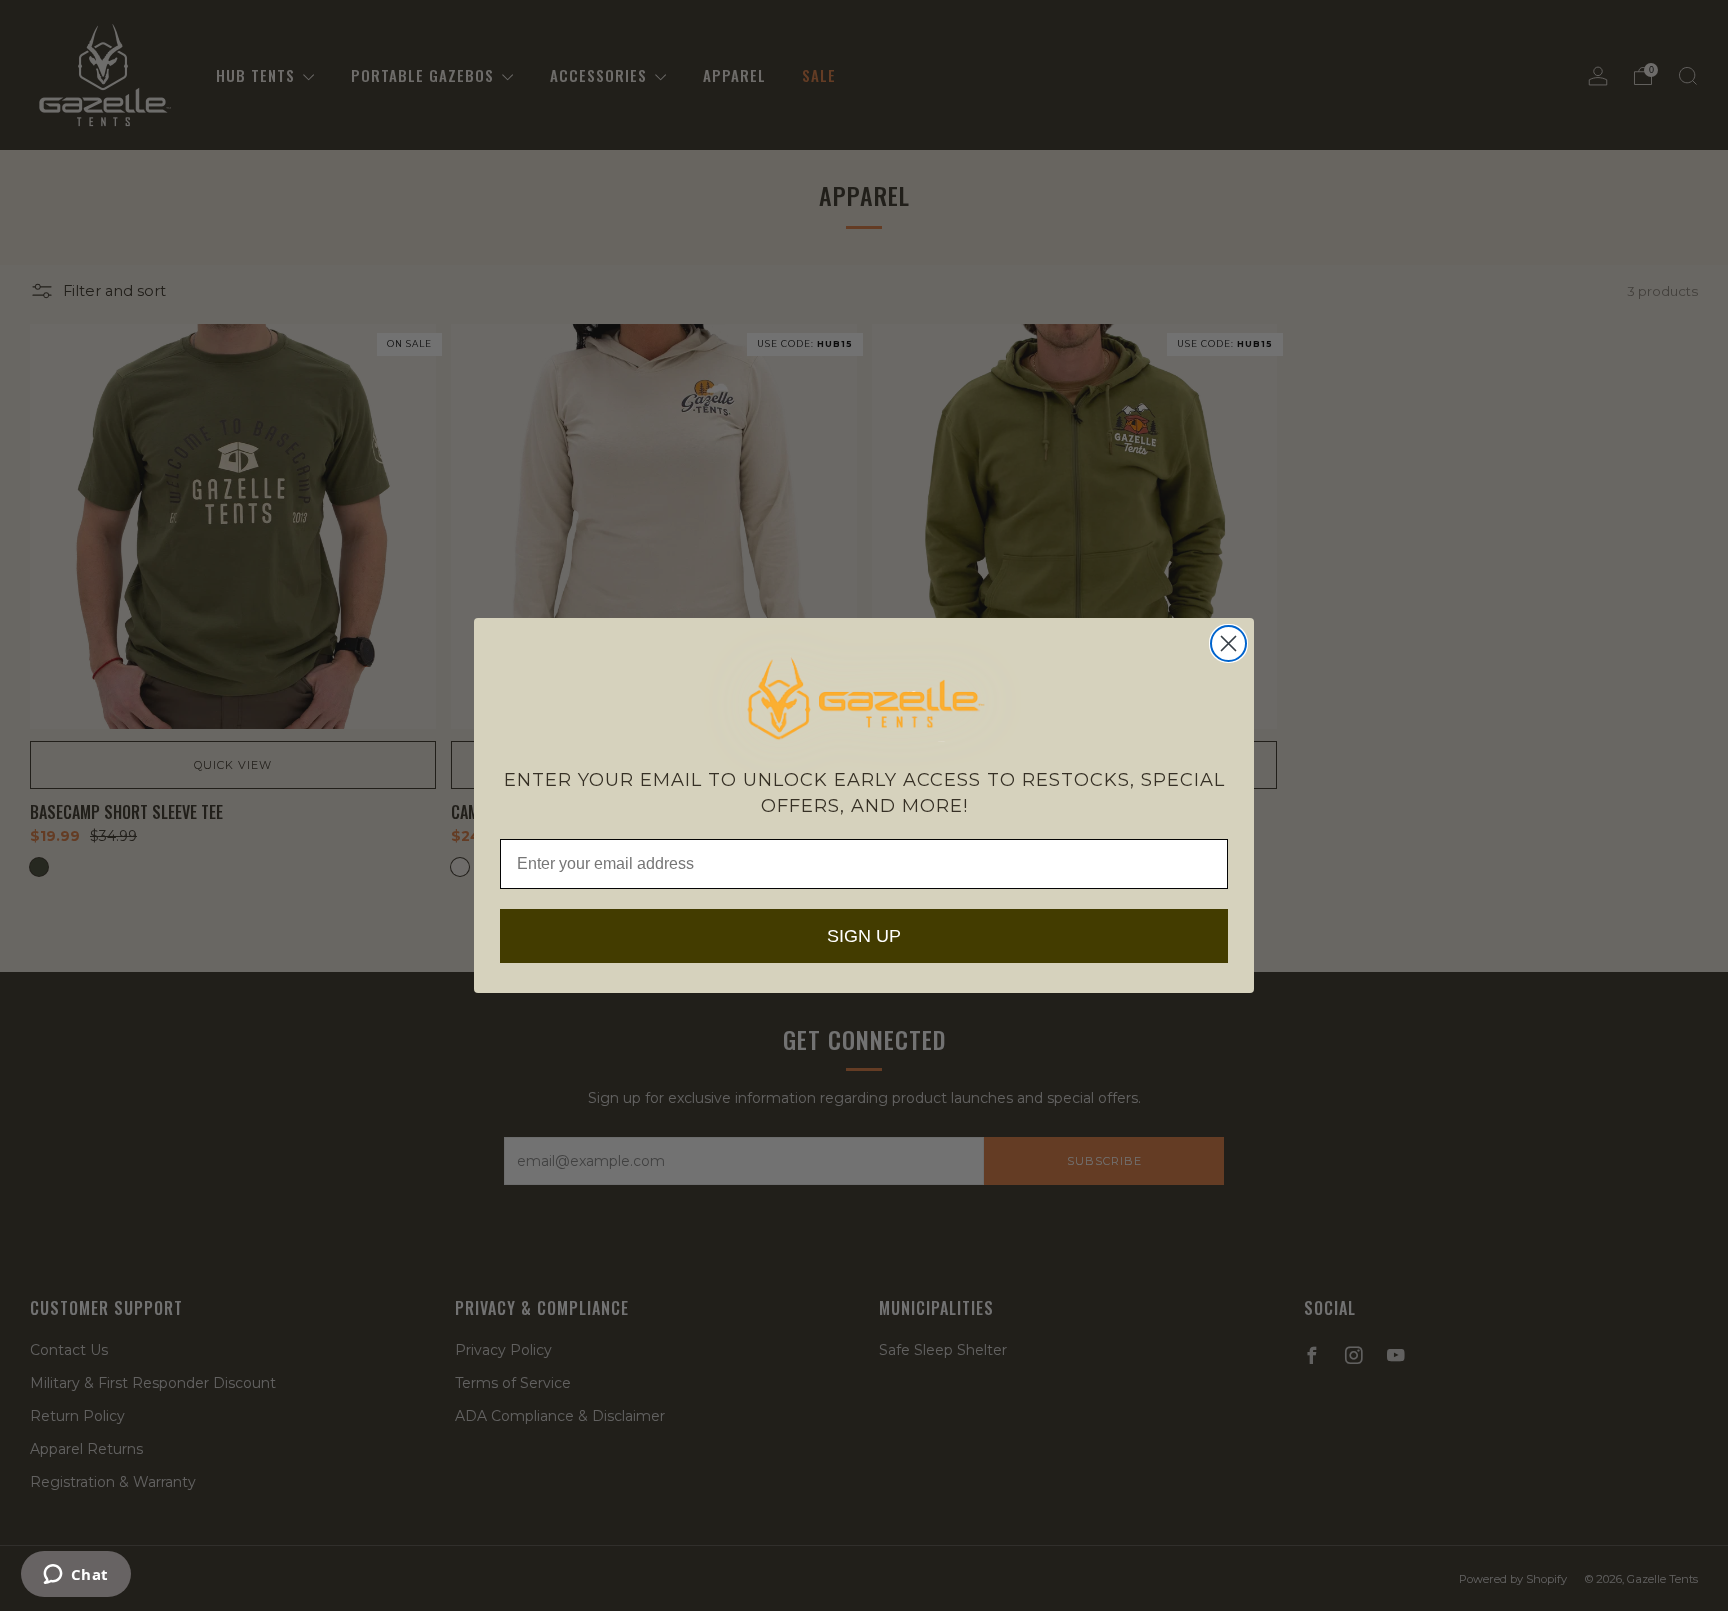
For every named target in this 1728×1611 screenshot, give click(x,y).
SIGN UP (864, 936)
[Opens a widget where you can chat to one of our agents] (75, 1576)
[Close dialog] (1228, 643)
